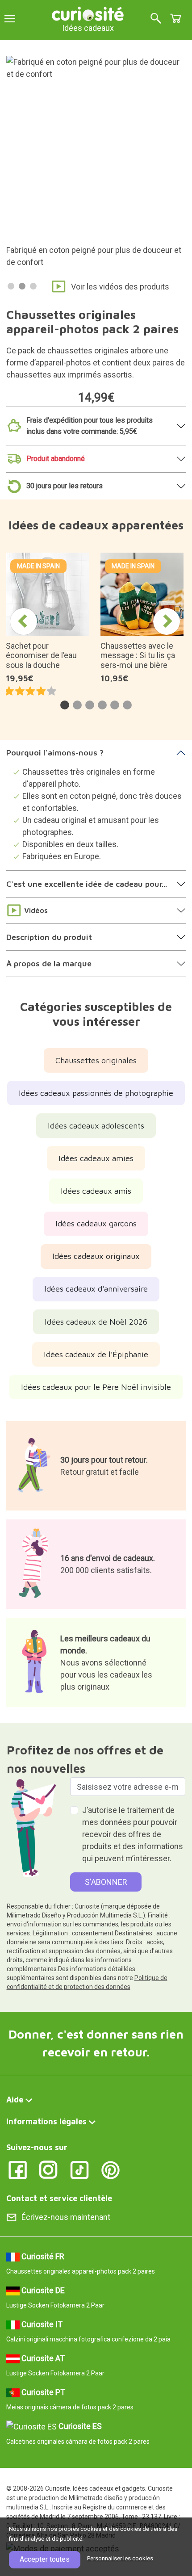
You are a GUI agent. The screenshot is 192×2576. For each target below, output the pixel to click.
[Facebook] (18, 2169)
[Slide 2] (22, 286)
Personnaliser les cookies (120, 2558)
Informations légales (46, 2121)
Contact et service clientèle (59, 2198)
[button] (65, 705)
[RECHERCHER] (156, 19)
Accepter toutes (45, 2559)
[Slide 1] (11, 286)
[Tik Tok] (80, 2169)
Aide (15, 2100)
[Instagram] (48, 2169)
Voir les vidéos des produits (120, 287)
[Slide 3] (33, 286)
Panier (175, 18)
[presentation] (24, 621)
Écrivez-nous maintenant (66, 2217)
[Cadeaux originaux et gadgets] (88, 13)
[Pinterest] (111, 2169)
